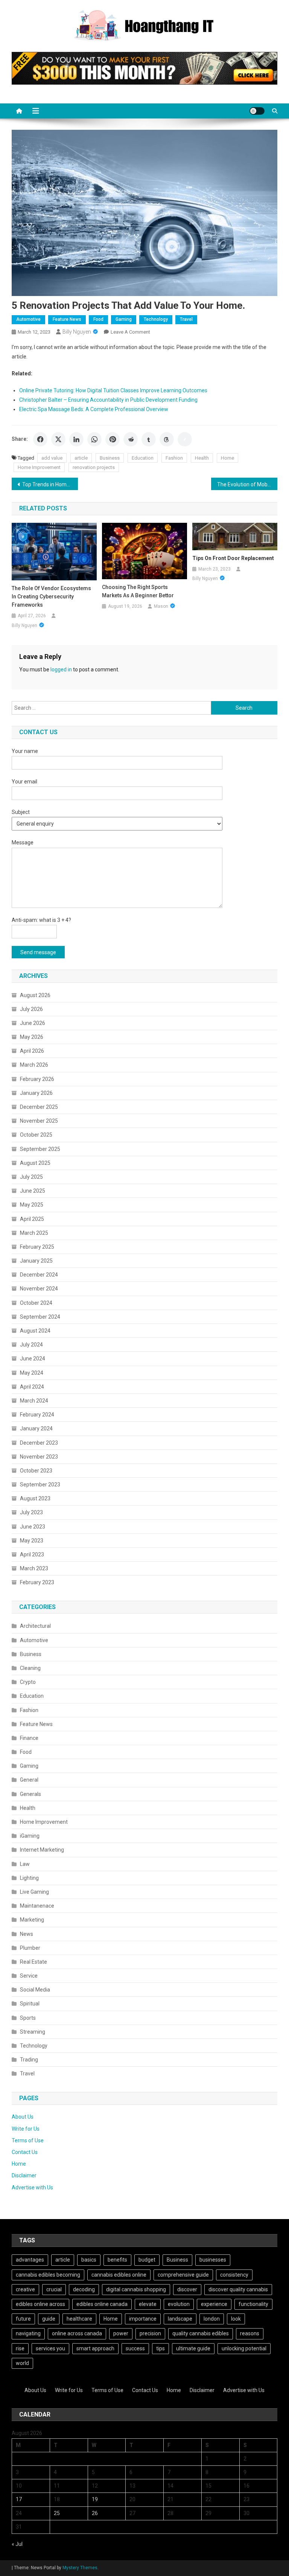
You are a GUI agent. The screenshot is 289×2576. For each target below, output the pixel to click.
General (29, 1780)
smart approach (95, 2348)
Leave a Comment (130, 332)
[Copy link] (185, 439)
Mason (161, 606)
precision (150, 2333)
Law (25, 1864)
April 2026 (32, 1051)
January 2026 (36, 1093)
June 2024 (33, 1359)
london (212, 2319)
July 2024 (31, 1345)
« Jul (17, 2544)
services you (50, 2348)
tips (160, 2348)
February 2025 (37, 1247)
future (23, 2319)
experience (214, 2304)
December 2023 (39, 1443)
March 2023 (34, 1568)
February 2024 (37, 1415)
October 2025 (36, 1135)
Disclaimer (24, 2175)
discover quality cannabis (238, 2289)
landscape (180, 2319)
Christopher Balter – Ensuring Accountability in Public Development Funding (108, 400)
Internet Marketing (42, 1850)
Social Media (35, 1990)
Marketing (32, 1920)
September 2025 (40, 1149)
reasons (250, 2333)
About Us (23, 2117)
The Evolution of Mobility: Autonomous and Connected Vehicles (247, 484)
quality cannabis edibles (201, 2333)
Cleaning (30, 1668)
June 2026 (33, 1023)
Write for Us (26, 2129)
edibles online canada (102, 2304)
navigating (28, 2333)
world (22, 2363)
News (27, 1934)
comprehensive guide (183, 2275)
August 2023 (35, 1498)
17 (19, 2499)
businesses (213, 2260)
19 (95, 2499)
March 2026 (34, 1065)
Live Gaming (34, 1892)
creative (25, 2289)
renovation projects (94, 467)
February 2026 (37, 1079)
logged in (61, 669)
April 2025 (32, 1219)
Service (29, 1976)
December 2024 (39, 1275)
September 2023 (40, 1485)
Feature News (67, 319)
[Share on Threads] (167, 439)
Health (202, 458)
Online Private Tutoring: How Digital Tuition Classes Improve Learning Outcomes (113, 390)
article (81, 458)
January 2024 (36, 1428)
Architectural (35, 1626)
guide (49, 2319)
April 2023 (32, 1554)
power (121, 2333)
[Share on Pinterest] (113, 439)
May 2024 (32, 1373)
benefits (117, 2260)
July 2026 (31, 1009)
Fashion (174, 458)
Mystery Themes (80, 2568)
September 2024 (40, 1317)
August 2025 (35, 1163)
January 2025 (36, 1261)
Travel (186, 319)
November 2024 (39, 1289)
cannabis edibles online (119, 2275)
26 (95, 2513)
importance (143, 2319)
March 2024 (34, 1401)
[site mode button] (257, 111)
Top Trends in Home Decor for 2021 (50, 484)
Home (227, 458)
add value (52, 458)
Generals (30, 1794)
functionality (253, 2304)
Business (110, 458)
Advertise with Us (32, 2187)
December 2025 (39, 1107)
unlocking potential (244, 2348)
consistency (234, 2275)
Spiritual (30, 2004)
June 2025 (33, 1191)
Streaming (33, 2032)
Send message (38, 952)
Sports (28, 2018)
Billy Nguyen (77, 332)
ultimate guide (193, 2348)
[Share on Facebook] (40, 439)
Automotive (28, 319)
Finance (29, 1738)
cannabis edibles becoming (48, 2275)
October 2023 (36, 1471)
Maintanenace (37, 1906)
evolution (179, 2304)
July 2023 (31, 1512)
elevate (148, 2304)
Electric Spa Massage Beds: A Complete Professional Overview (94, 409)
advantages (30, 2260)
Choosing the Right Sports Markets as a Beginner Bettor (138, 591)
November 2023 (39, 1457)
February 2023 (37, 1582)
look (236, 2319)
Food (98, 319)
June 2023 (33, 1527)
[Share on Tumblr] (149, 439)
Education (143, 458)
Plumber (30, 1948)
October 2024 (36, 1303)
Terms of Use (28, 2140)
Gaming (124, 319)
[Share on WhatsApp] (94, 439)
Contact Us (25, 2152)
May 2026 (32, 1037)
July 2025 (31, 1177)
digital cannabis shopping (136, 2289)
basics (89, 2260)
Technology (156, 319)
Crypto (28, 1682)
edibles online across (40, 2304)
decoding (84, 2289)
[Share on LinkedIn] (76, 439)
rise (20, 2348)
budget (147, 2260)
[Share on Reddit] (131, 439)
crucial (54, 2289)
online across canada (77, 2333)
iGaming (30, 1836)
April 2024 (32, 1387)
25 (57, 2513)
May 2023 (32, 1541)
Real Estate (33, 1962)
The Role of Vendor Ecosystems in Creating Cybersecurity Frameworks (51, 597)
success (135, 2348)
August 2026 (35, 995)
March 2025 (34, 1233)
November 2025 (39, 1121)
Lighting (29, 1878)
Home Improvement (39, 467)
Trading (29, 2060)
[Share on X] (58, 439)
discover (187, 2289)
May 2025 (32, 1205)
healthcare (79, 2319)
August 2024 (35, 1331)
